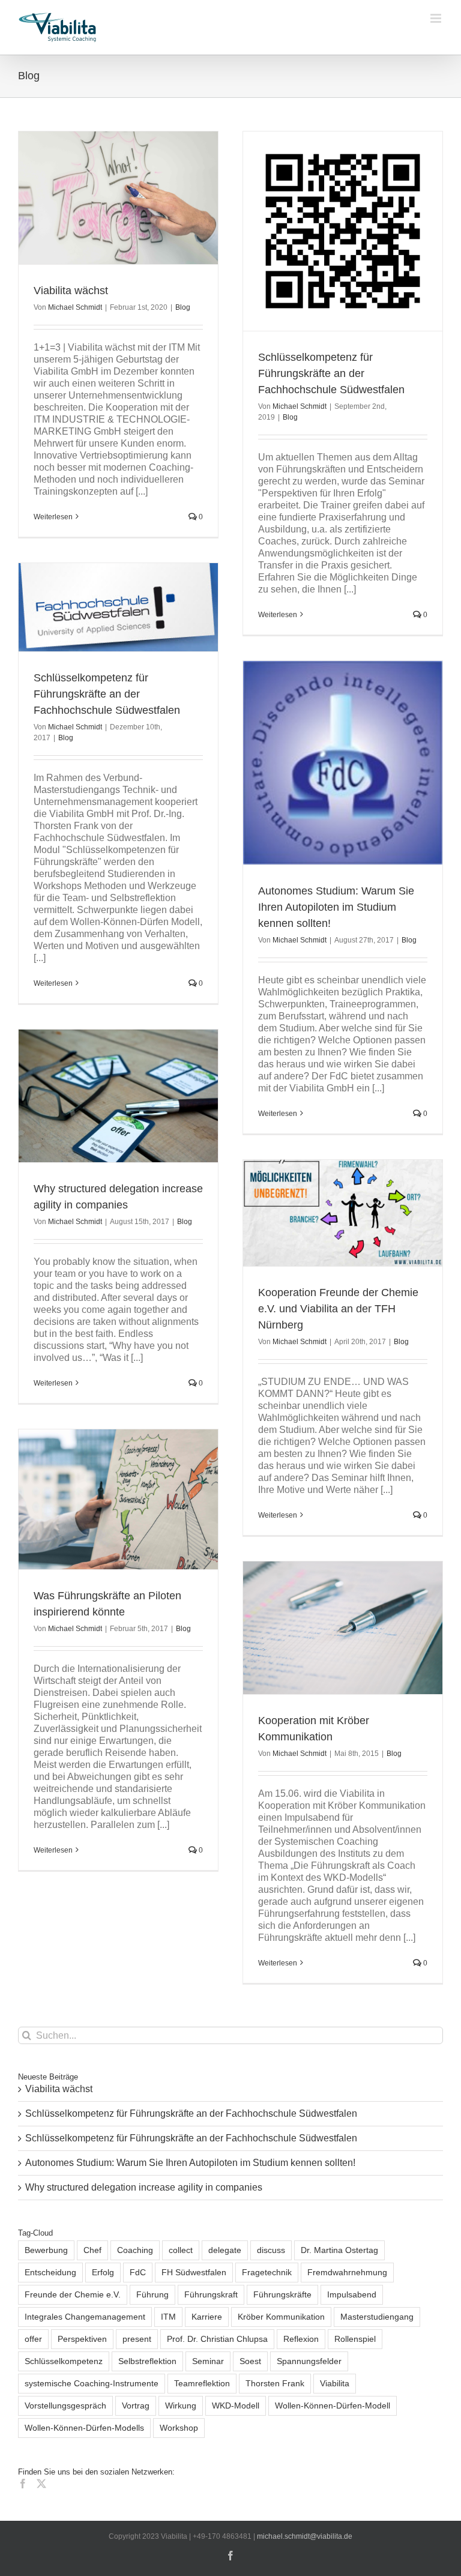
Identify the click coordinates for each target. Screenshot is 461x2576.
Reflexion (301, 2339)
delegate (225, 2250)
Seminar (208, 2361)
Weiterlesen (53, 517)
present (137, 2339)
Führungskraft (211, 2294)
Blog (183, 307)
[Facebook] (23, 2484)
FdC (138, 2272)
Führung (152, 2294)
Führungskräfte (282, 2294)
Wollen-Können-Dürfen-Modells (84, 2428)
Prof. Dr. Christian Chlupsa (217, 2339)
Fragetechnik (267, 2272)
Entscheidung (50, 2272)
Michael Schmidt (75, 307)
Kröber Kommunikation (281, 2317)
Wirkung (181, 2406)
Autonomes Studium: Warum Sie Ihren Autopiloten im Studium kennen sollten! (336, 907)
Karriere (207, 2317)
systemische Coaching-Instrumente (92, 2383)
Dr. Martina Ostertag (339, 2250)
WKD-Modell (236, 2406)
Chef (92, 2250)
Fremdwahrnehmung (347, 2272)
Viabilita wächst (71, 291)
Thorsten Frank (275, 2383)
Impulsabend (352, 2294)
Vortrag (136, 2406)
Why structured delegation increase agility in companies (144, 2187)
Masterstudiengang (377, 2317)
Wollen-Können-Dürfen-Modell (333, 2406)
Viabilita (335, 2383)
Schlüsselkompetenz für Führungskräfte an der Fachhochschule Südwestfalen (331, 373)
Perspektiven (82, 2339)
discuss (271, 2250)
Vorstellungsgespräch (65, 2406)
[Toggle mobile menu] (437, 18)
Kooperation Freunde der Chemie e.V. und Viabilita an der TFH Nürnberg (338, 1309)
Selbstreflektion (147, 2361)
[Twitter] (41, 2484)
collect (181, 2250)
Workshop (179, 2428)
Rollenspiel (355, 2339)
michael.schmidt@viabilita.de (305, 2536)
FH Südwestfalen (194, 2272)
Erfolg (103, 2272)
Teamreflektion (202, 2383)
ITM (168, 2317)
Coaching (135, 2250)
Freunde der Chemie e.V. (73, 2294)
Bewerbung (46, 2250)
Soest (250, 2361)
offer (33, 2339)
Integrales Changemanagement (85, 2317)
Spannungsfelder (309, 2361)
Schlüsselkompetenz (64, 2361)
